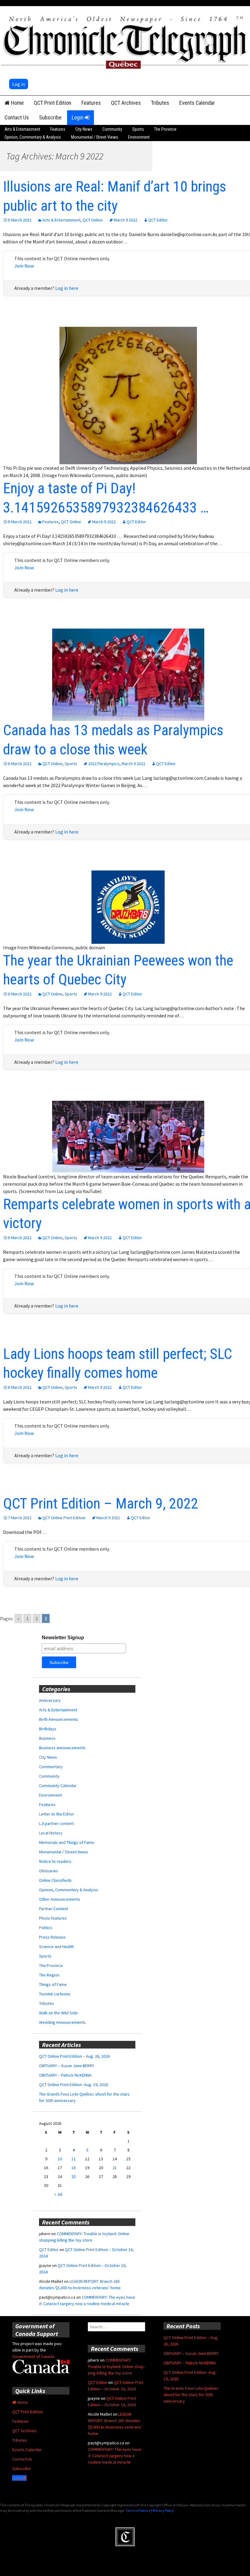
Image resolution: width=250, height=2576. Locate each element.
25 (73, 2176)
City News (84, 129)
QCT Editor (158, 220)
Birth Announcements (59, 1719)
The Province (165, 129)
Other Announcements (60, 1899)
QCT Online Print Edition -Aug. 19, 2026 (73, 2085)
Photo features (53, 1918)
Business (47, 1738)
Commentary (51, 1767)
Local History (51, 1833)
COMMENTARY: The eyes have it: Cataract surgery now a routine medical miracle (114, 2456)
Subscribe (50, 117)
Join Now (24, 266)
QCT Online (93, 220)
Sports (138, 129)
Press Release (52, 1937)
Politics (46, 1928)
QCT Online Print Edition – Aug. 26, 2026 (74, 2056)
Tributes (160, 103)
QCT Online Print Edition (64, 1518)
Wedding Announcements (62, 2022)
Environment (139, 137)
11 (73, 2159)
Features (91, 103)
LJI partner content (56, 1823)
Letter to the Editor (57, 1814)
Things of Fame (53, 1984)
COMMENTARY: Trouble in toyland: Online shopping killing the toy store (116, 2366)
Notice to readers (55, 1861)
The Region (49, 1975)
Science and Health (56, 1947)
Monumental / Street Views (95, 137)
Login (78, 117)
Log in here (67, 288)
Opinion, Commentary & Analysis (33, 137)
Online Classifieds (55, 1880)
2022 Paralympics (104, 764)
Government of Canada (33, 2356)
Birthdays (48, 1729)
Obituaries (49, 1871)
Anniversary (50, 1700)
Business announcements (62, 1748)
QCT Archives (126, 103)
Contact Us (17, 117)
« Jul (58, 2194)
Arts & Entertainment (22, 129)
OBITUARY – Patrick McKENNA (65, 2075)
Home (17, 103)
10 (60, 2159)
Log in (19, 84)
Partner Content (54, 1909)
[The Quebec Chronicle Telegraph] (125, 41)
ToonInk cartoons (55, 1994)
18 (73, 2168)
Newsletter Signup (63, 1638)
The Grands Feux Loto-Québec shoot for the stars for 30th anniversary (191, 2395)
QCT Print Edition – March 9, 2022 (101, 1503)
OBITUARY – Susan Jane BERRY (67, 2066)
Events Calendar (197, 103)
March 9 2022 (125, 220)
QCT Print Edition (53, 103)
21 (115, 2168)
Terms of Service (138, 2510)
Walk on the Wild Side (58, 2013)
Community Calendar (58, 1786)
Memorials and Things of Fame (67, 1842)
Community (112, 129)
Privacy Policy (163, 2510)
